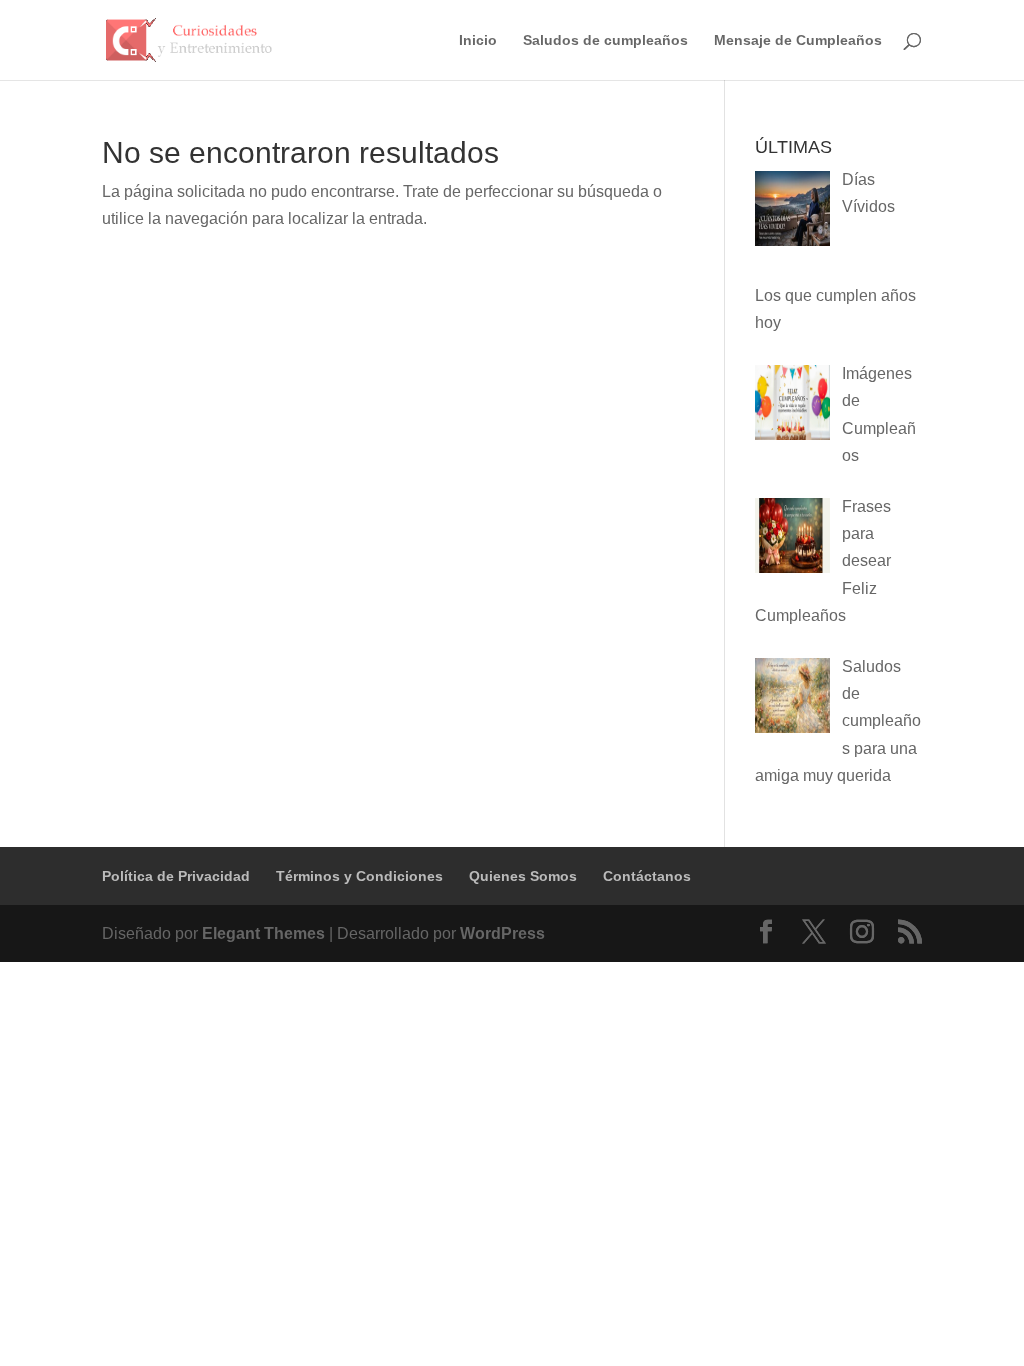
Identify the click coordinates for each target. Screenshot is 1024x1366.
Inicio (478, 40)
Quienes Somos (523, 876)
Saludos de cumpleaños (605, 40)
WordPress (502, 933)
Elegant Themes (263, 933)
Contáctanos (647, 876)
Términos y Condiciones (359, 876)
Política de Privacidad (176, 876)
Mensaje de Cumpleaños (798, 40)
